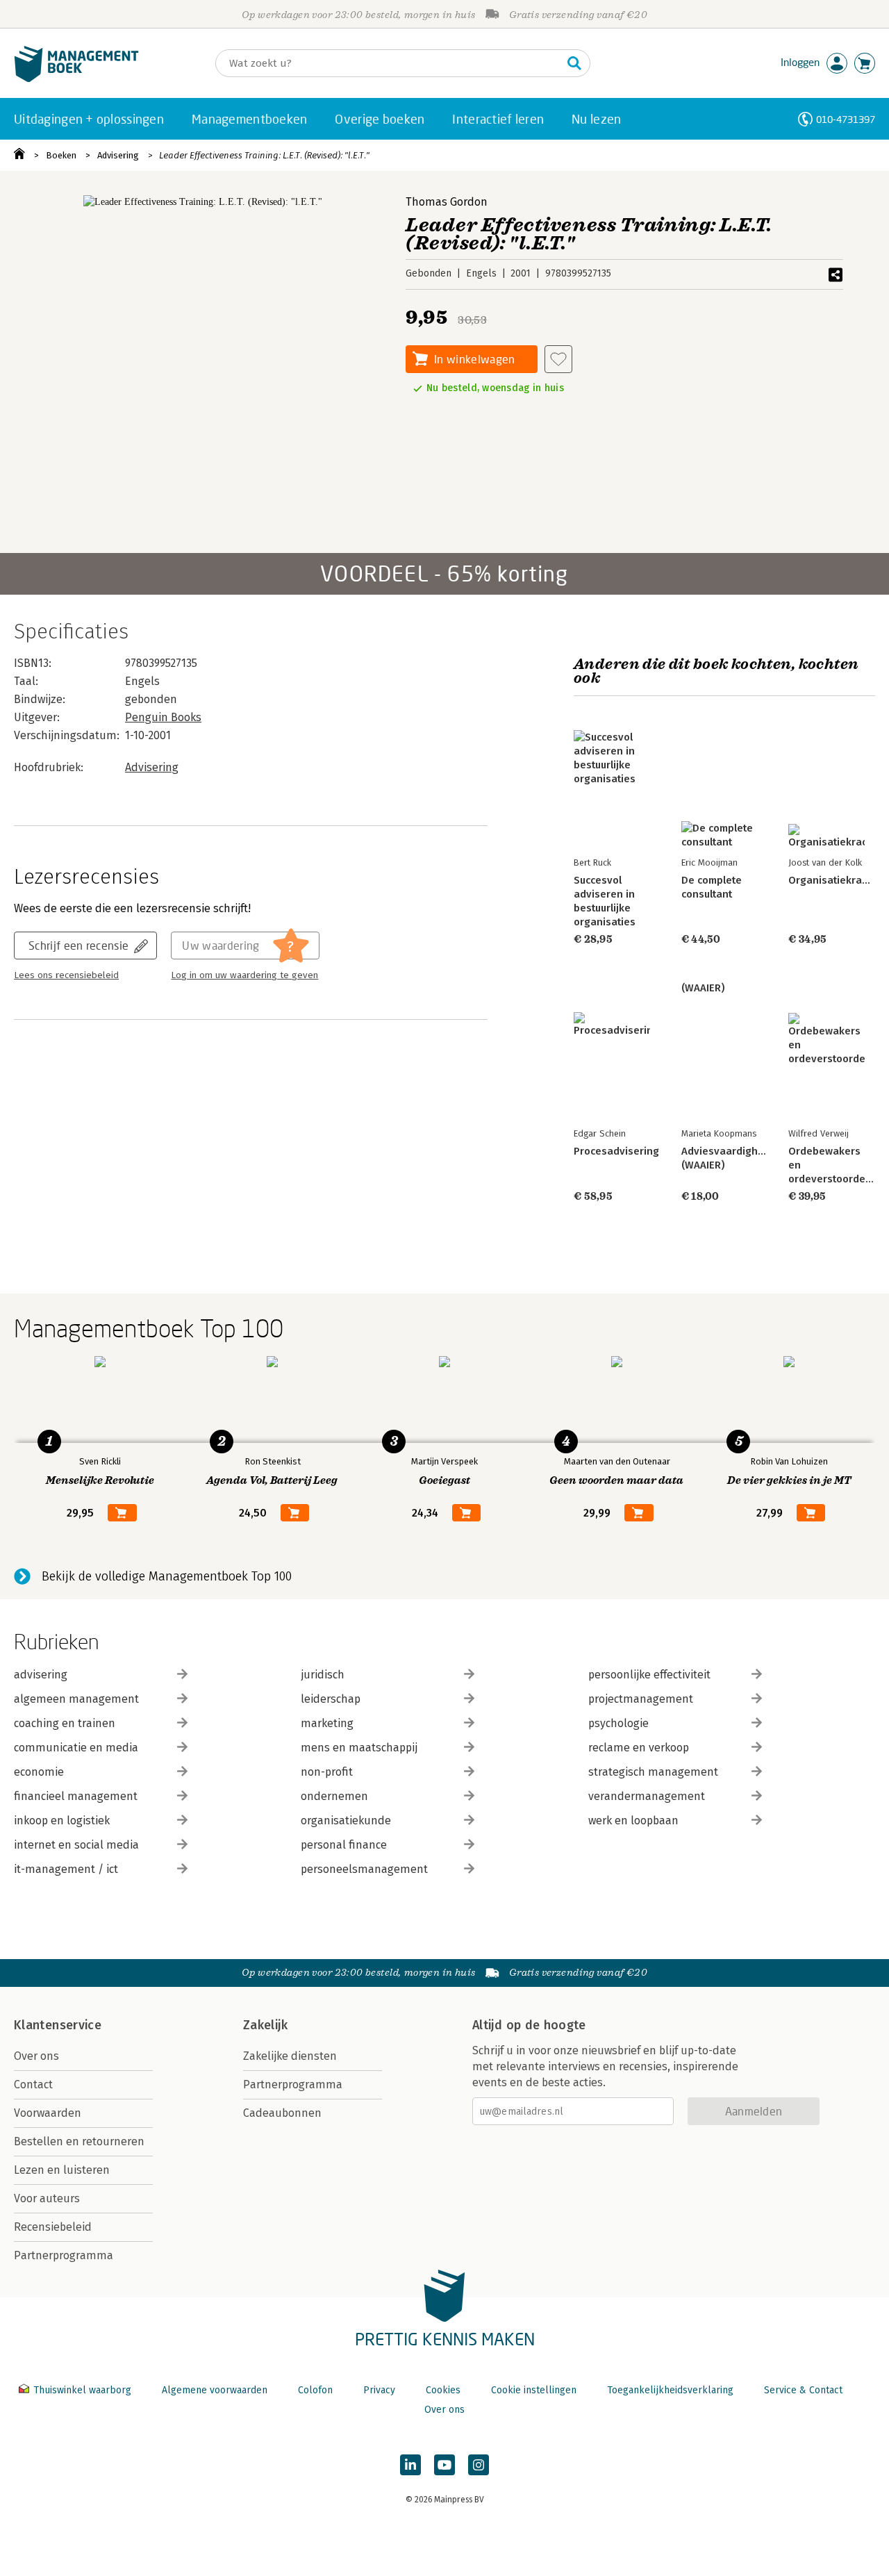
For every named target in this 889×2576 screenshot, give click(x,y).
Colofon (315, 2390)
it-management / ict (66, 1869)
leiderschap (331, 1699)
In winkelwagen (474, 359)
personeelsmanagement (364, 1869)
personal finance (344, 1845)
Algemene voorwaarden (215, 2390)
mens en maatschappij (359, 1748)
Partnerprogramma (64, 2255)
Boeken (61, 155)
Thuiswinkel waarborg (82, 2390)
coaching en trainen (65, 1723)
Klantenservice (58, 2025)
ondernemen (334, 1796)
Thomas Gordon (447, 202)
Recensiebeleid (53, 2227)
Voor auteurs (47, 2198)
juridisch (323, 1675)
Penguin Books (163, 717)
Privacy (379, 2390)
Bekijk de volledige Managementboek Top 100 (167, 1576)
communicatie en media (76, 1748)
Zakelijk (265, 2025)
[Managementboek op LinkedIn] (410, 2465)
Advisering (118, 155)
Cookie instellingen (534, 2390)
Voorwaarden (48, 2113)
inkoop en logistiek (62, 1820)
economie (39, 1772)
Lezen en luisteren (62, 2170)
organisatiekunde (346, 1820)
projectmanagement (641, 1699)
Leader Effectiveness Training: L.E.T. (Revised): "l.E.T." (264, 155)
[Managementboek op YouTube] (444, 2465)
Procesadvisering (616, 1151)
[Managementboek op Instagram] (479, 2465)
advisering (41, 1675)
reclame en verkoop (639, 1748)
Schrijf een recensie (78, 945)
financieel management (76, 1796)
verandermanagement (647, 1796)
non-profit (327, 1772)
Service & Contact (803, 2390)
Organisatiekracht (832, 880)
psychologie (618, 1723)
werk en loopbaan (633, 1820)
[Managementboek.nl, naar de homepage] (76, 79)
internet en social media (76, 1845)
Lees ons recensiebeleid (66, 975)
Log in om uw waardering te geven (244, 975)
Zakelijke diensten (290, 2056)
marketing (327, 1723)
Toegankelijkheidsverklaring (670, 2390)
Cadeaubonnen (282, 2113)
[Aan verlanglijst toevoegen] (558, 359)
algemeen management (76, 1699)
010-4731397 (846, 119)
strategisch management (653, 1772)
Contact (33, 2084)
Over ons (36, 2056)
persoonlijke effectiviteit (649, 1675)
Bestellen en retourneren (79, 2141)
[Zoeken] (574, 63)
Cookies (443, 2390)
